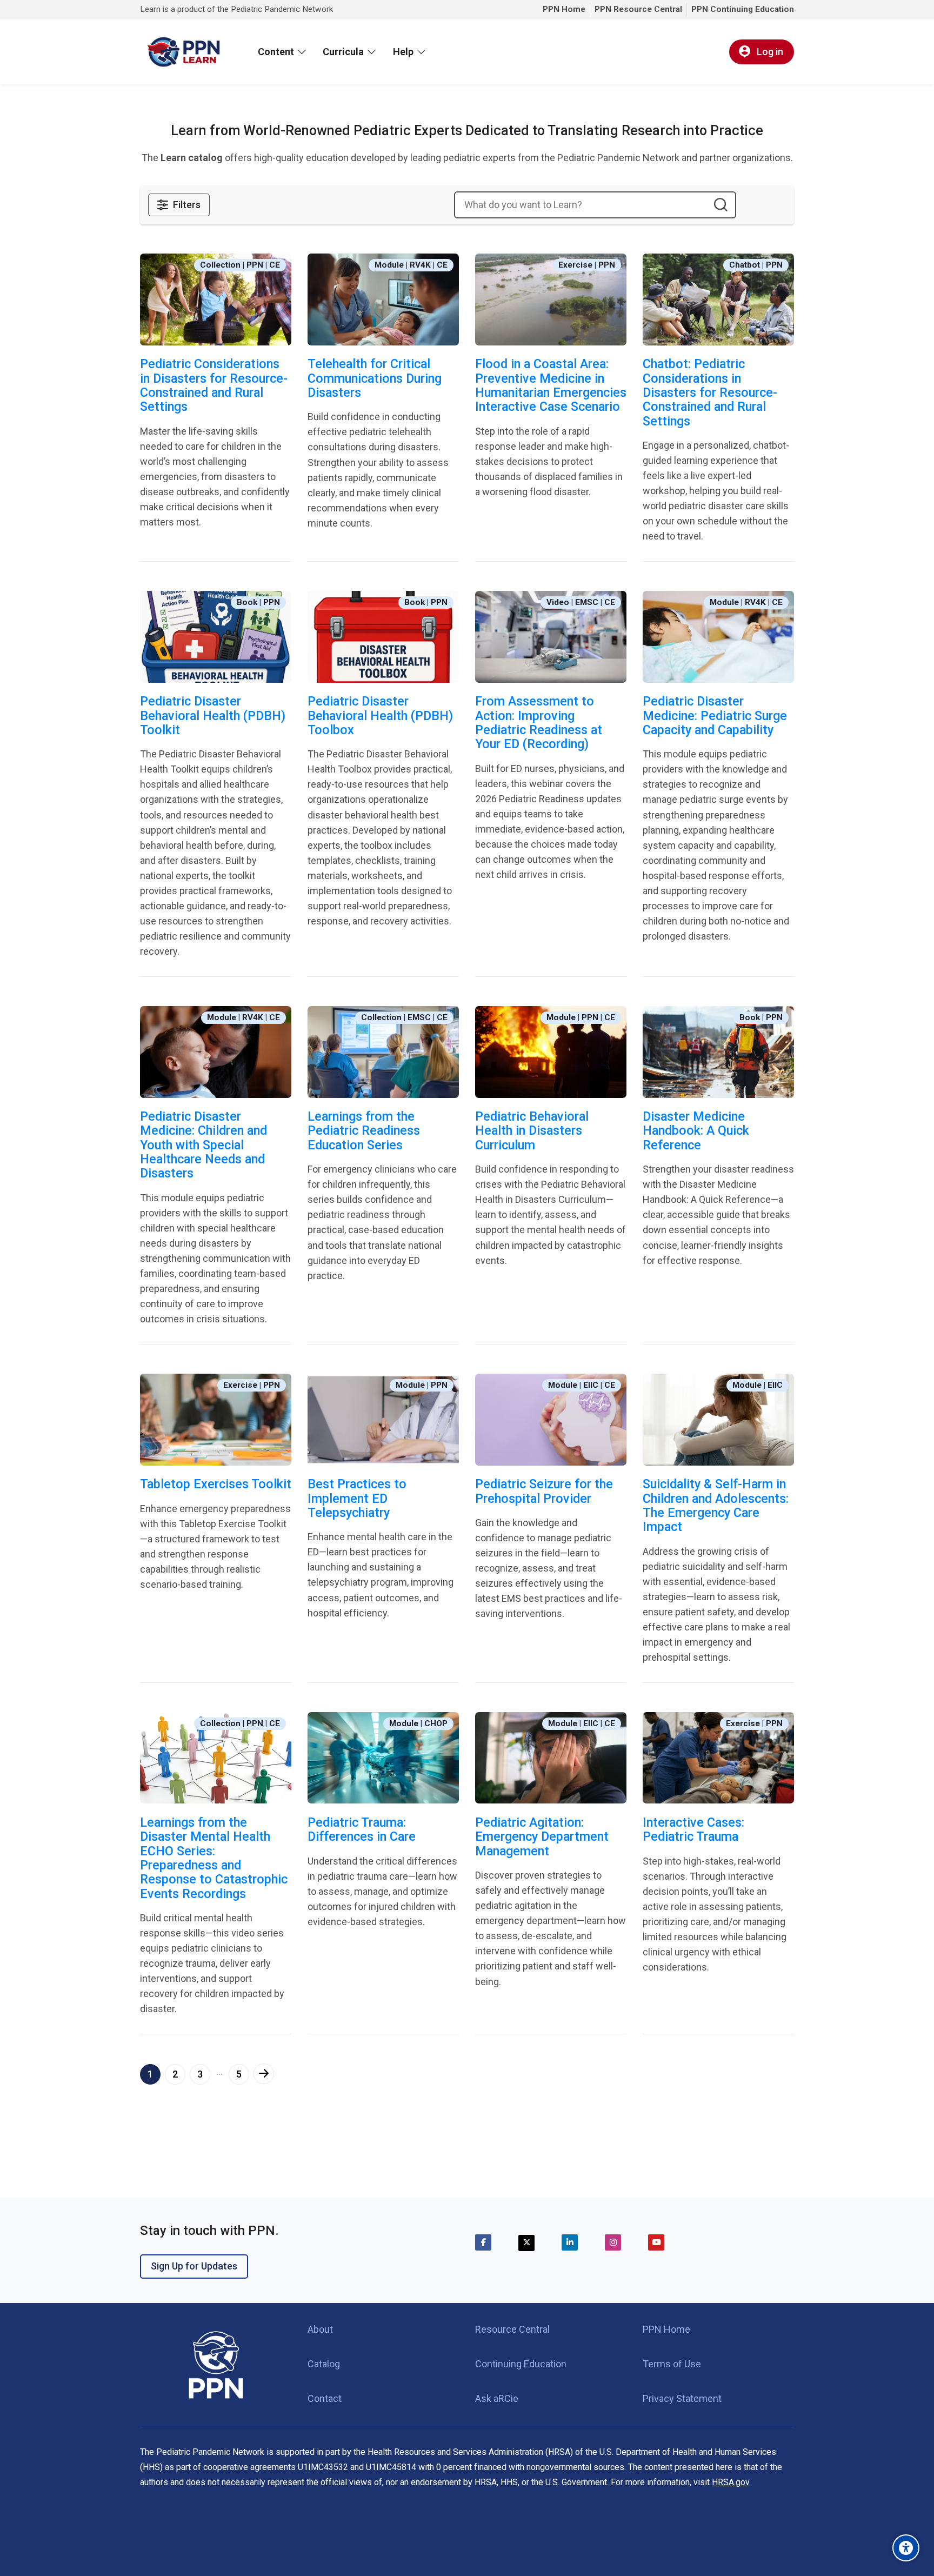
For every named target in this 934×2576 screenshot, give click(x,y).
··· (219, 2074)
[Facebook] (483, 2242)
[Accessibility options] (906, 2548)
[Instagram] (613, 2242)
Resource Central (512, 2329)
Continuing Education (521, 2364)
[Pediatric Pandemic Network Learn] (183, 52)
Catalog (324, 2364)
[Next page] (264, 2074)
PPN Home (666, 2329)
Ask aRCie (497, 2398)
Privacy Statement (682, 2398)
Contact (325, 2398)
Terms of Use (672, 2364)
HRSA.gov (730, 2482)
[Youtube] (656, 2242)
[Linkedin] (570, 2242)
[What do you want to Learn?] (720, 205)
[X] (526, 2243)
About (320, 2329)
